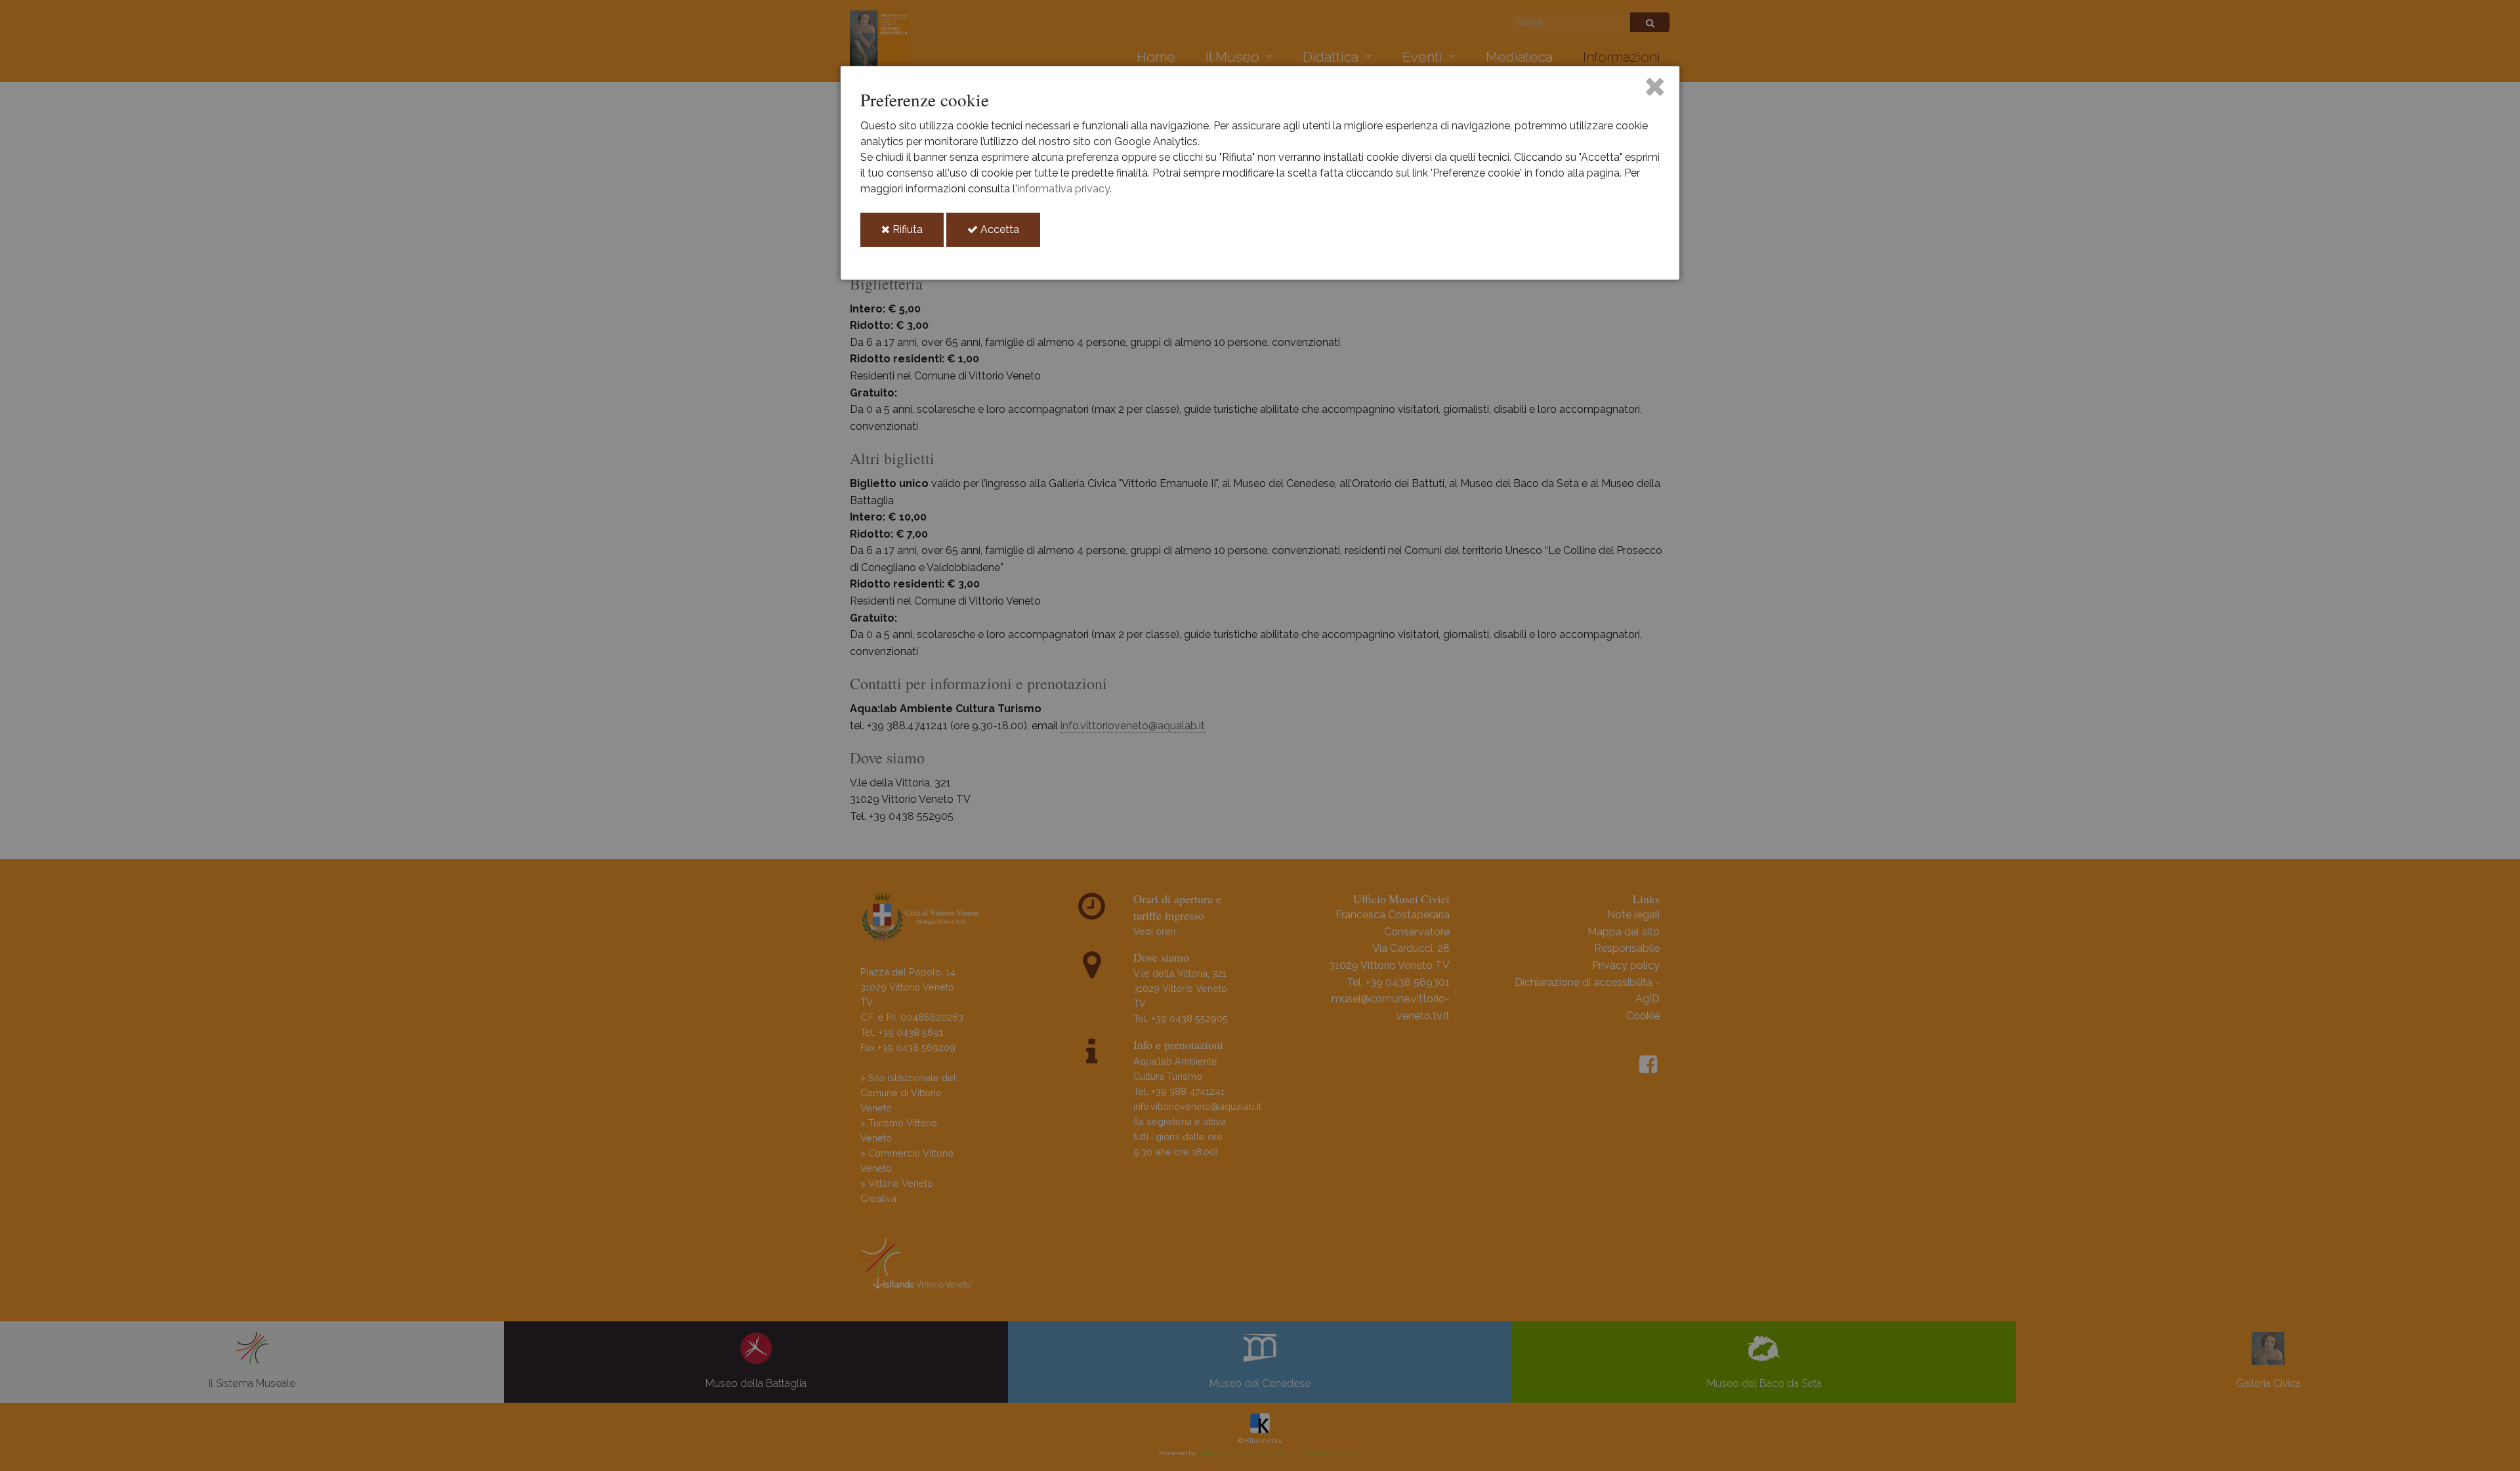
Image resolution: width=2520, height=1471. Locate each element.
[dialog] (1260, 173)
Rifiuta (917, 235)
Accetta (1009, 235)
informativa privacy (1063, 189)
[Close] (1655, 86)
